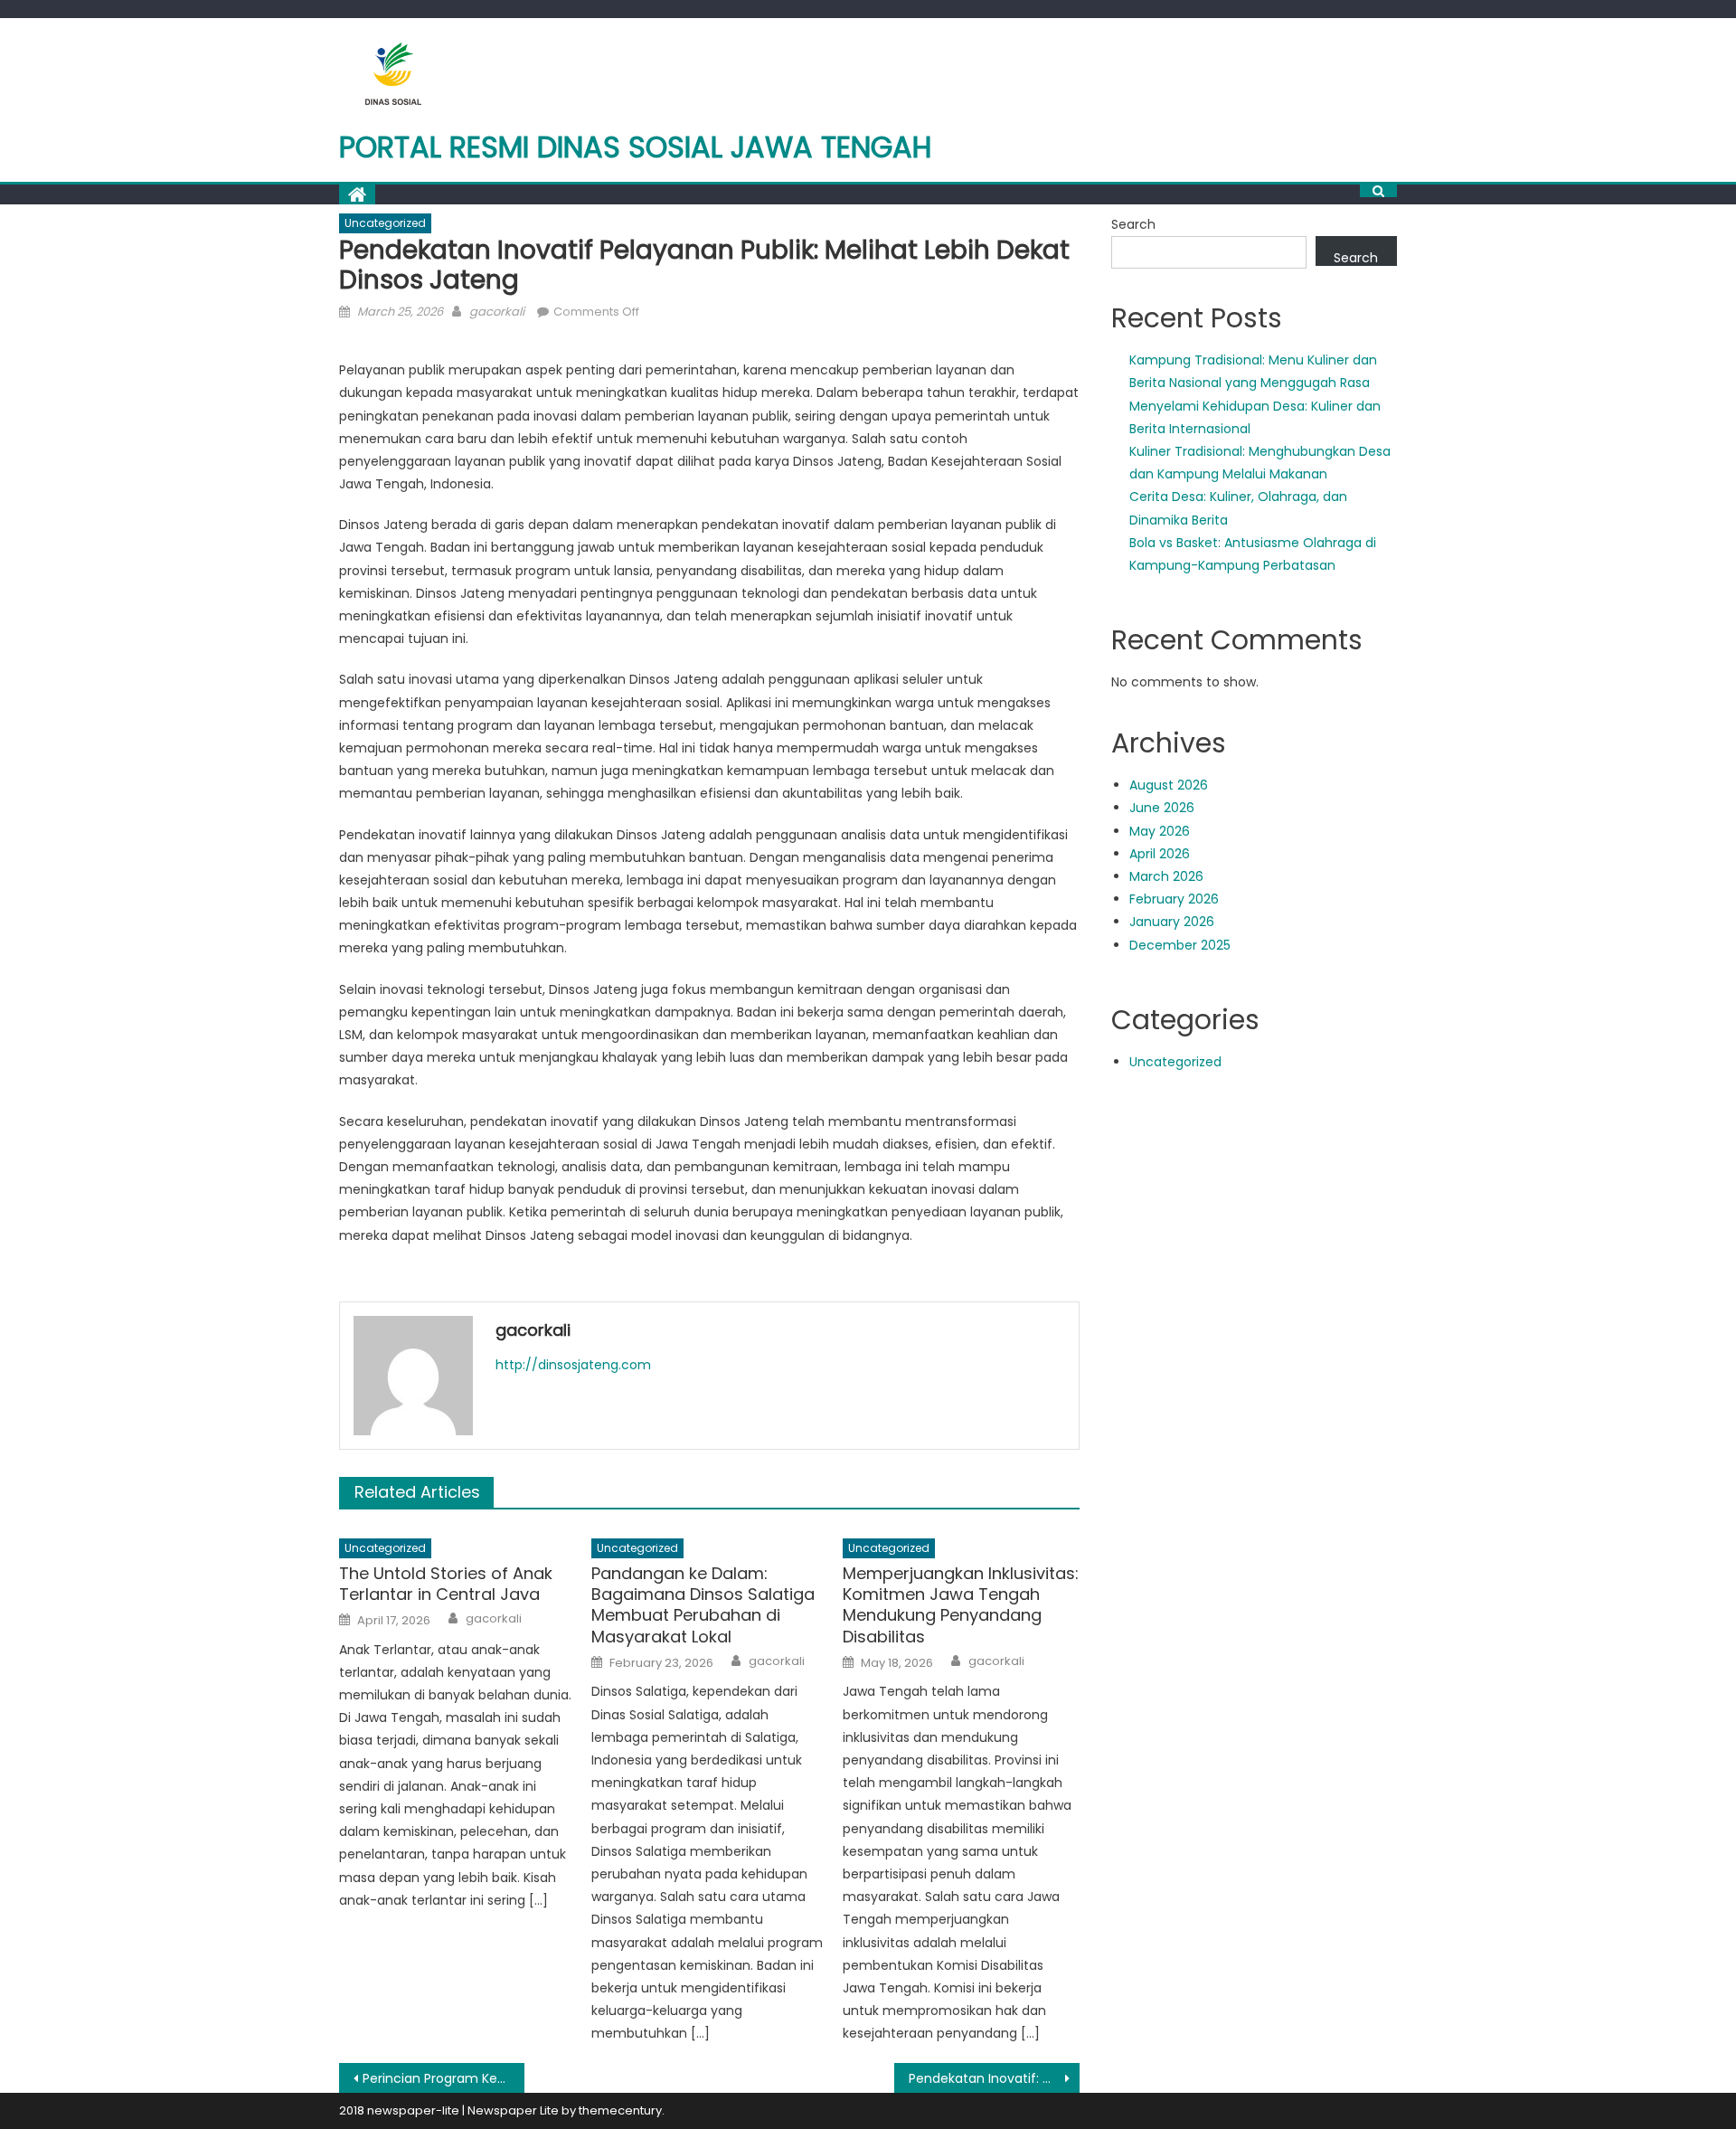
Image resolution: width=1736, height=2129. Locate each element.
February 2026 (1174, 899)
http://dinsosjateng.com (573, 1365)
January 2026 (1172, 922)
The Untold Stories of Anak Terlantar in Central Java (446, 1584)
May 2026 (1160, 831)
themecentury (620, 2110)
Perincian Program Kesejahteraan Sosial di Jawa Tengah (443, 2078)
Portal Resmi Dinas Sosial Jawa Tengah (636, 147)
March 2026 (1166, 876)
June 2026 (1162, 808)
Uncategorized (385, 223)
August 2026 (1169, 785)
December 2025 (1180, 945)
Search (1133, 224)
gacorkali (497, 312)
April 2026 (1160, 854)
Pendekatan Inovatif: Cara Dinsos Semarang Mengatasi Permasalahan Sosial (994, 2078)
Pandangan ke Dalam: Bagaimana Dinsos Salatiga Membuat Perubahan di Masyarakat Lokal (703, 1605)
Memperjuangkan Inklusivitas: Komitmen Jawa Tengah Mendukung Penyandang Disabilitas (961, 1605)
